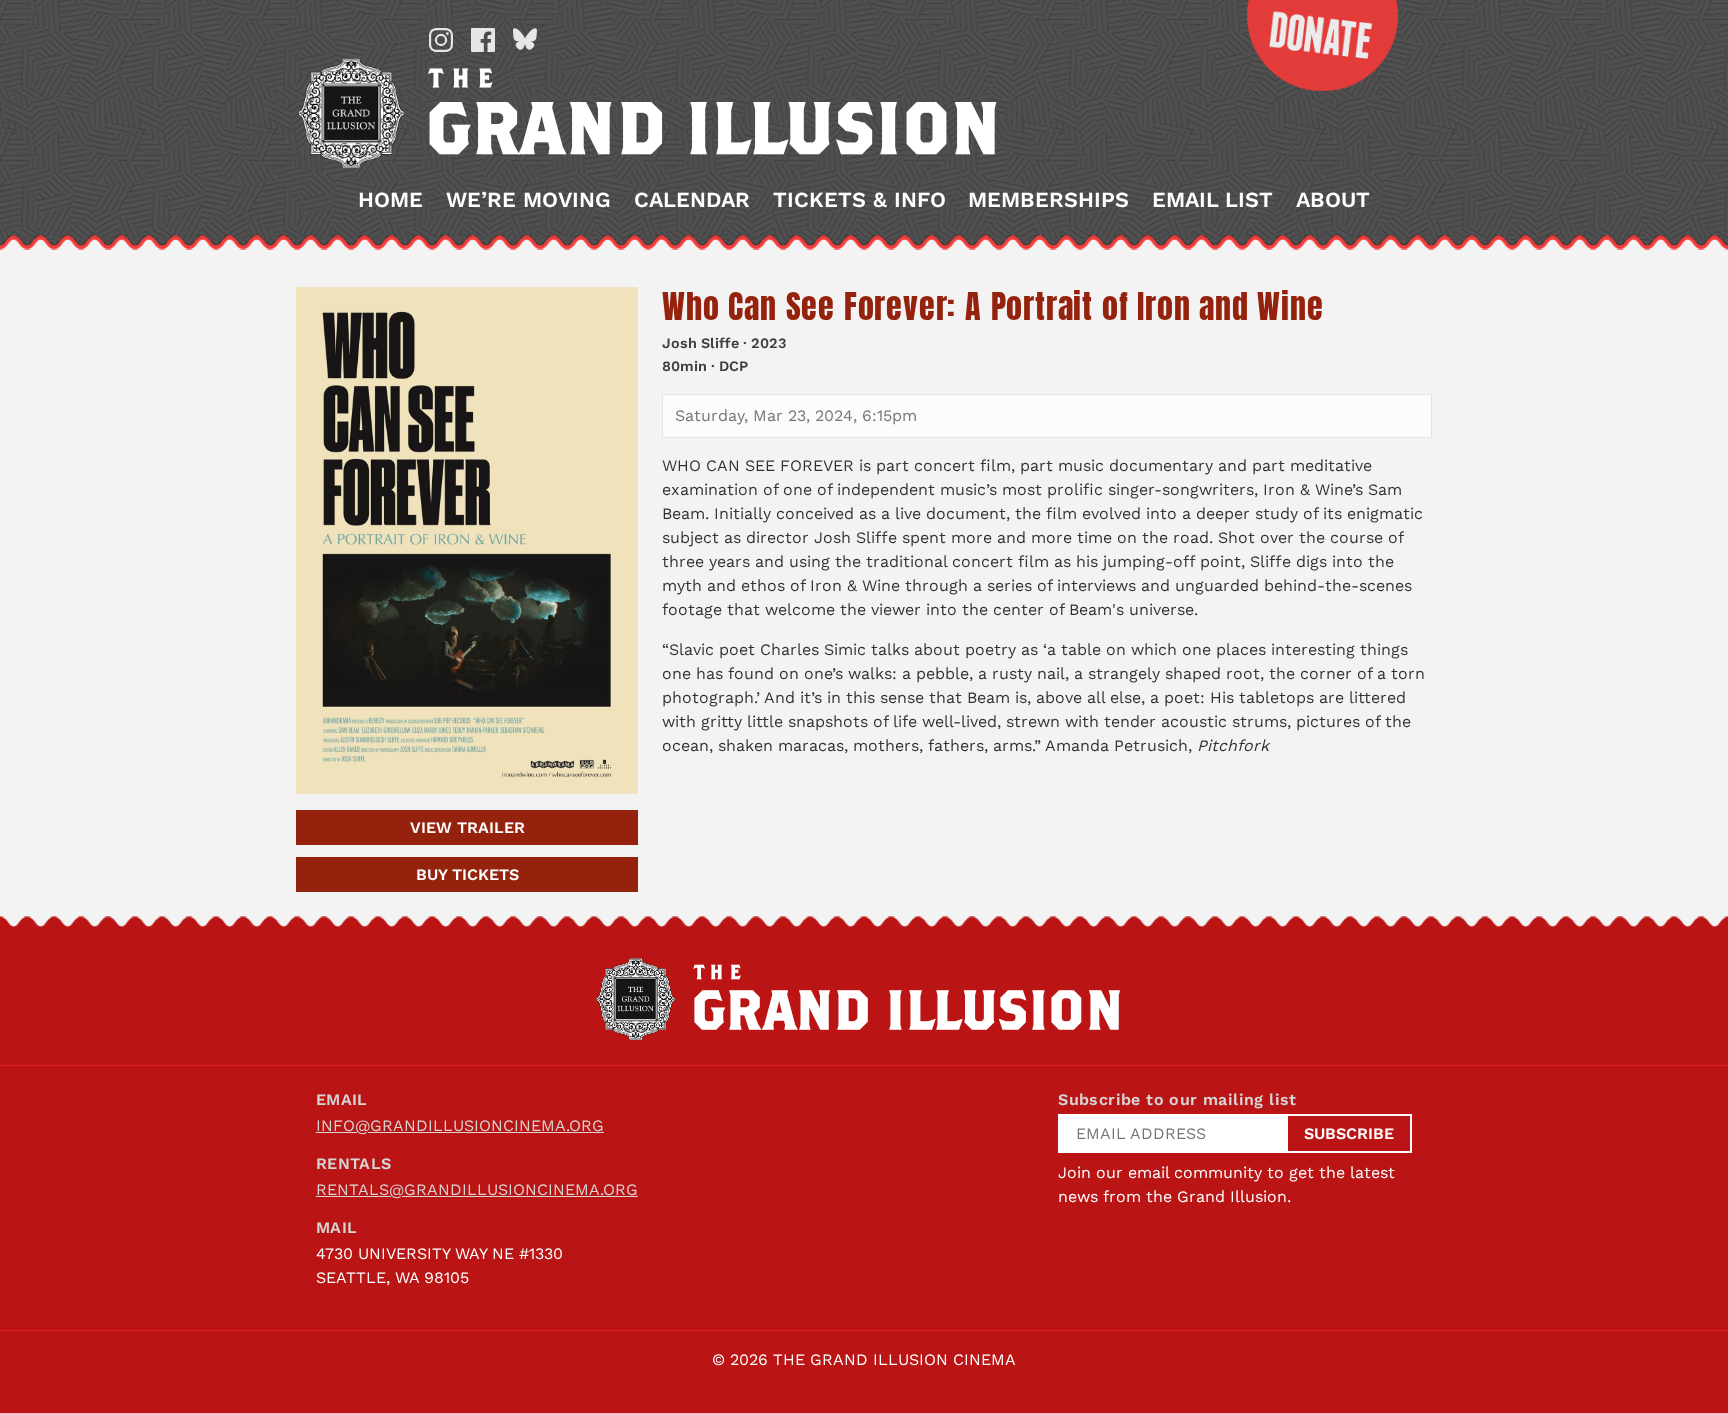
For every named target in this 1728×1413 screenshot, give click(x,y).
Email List (1212, 200)
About (1333, 200)
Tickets (467, 874)
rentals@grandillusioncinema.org (477, 1189)
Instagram (441, 40)
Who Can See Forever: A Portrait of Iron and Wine (992, 306)
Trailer (467, 827)
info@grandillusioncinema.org (460, 1125)
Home (390, 200)
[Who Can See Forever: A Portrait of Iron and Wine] (467, 540)
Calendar (692, 200)
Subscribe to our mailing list (1177, 1099)
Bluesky (525, 40)
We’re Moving (528, 200)
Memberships (1048, 200)
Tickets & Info (859, 200)
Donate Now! (1307, 45)
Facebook (483, 40)
